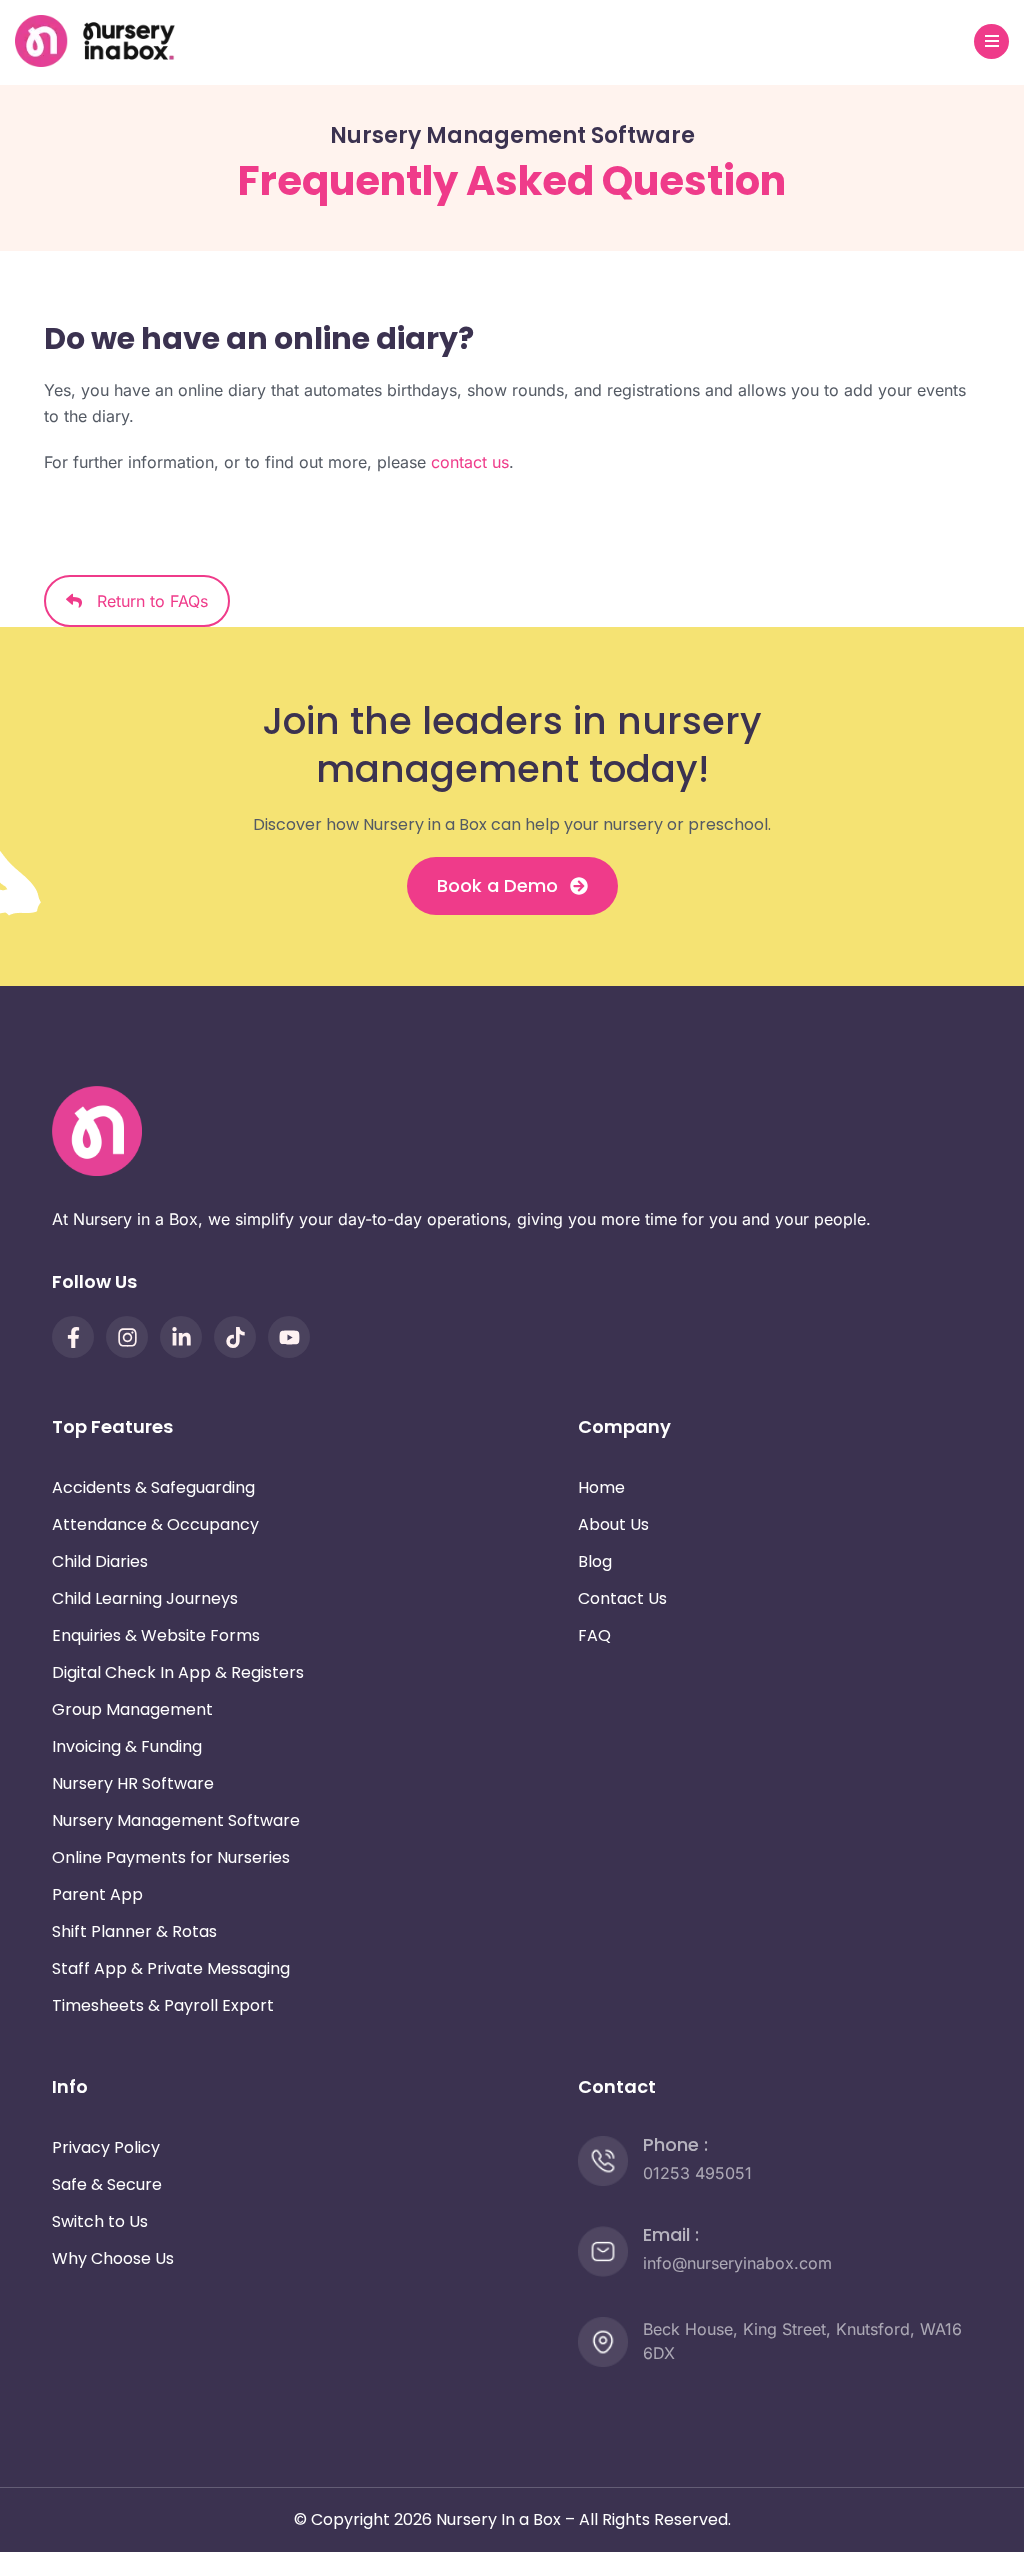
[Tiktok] (235, 1337)
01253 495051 (697, 2173)
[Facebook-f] (73, 1337)
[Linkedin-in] (181, 1337)
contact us (470, 462)
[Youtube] (289, 1337)
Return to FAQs (145, 601)
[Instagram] (127, 1337)
